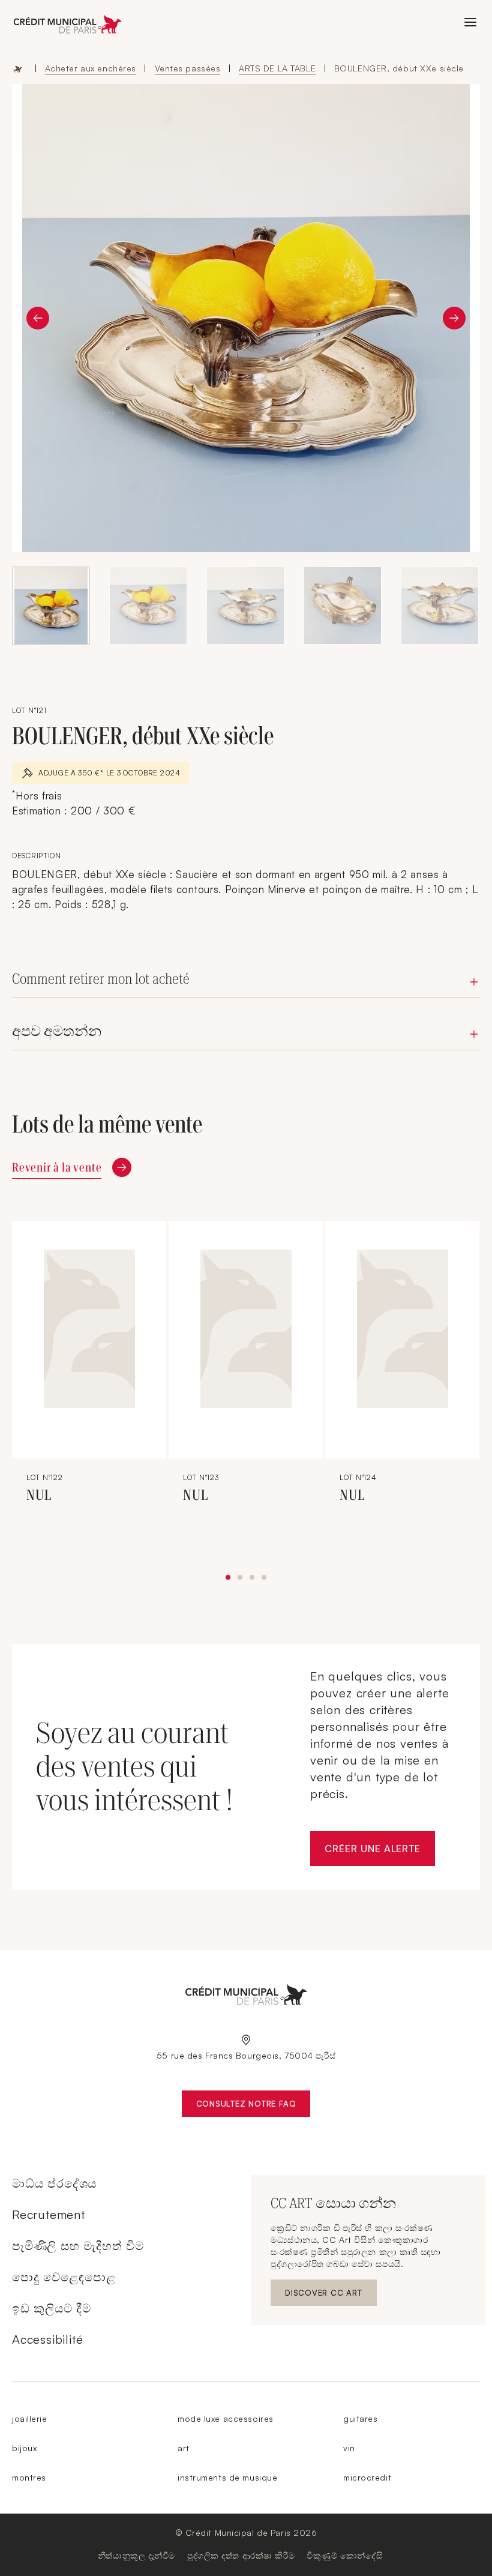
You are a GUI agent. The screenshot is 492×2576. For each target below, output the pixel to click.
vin (349, 2448)
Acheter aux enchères (91, 68)
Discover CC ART (325, 2295)
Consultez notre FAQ (253, 2106)
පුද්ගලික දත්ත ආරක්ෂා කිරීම (241, 2555)
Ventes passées (188, 68)
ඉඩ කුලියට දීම (52, 2308)
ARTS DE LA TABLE (277, 68)
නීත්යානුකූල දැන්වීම (136, 2555)
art (184, 2448)
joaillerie (30, 2418)
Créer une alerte (380, 1852)
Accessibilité (47, 2339)
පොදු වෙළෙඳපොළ (64, 2277)
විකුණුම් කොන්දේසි (344, 2555)
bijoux (24, 2448)
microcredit (367, 2477)
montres (29, 2477)
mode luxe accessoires (226, 2418)
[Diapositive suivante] (454, 318)
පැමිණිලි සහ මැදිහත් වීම (78, 2246)
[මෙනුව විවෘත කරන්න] (470, 22)
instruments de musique (227, 2477)
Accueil (18, 68)
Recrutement (49, 2214)
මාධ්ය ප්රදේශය (54, 2183)
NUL (39, 1495)
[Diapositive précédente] (38, 318)
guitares (360, 2418)
